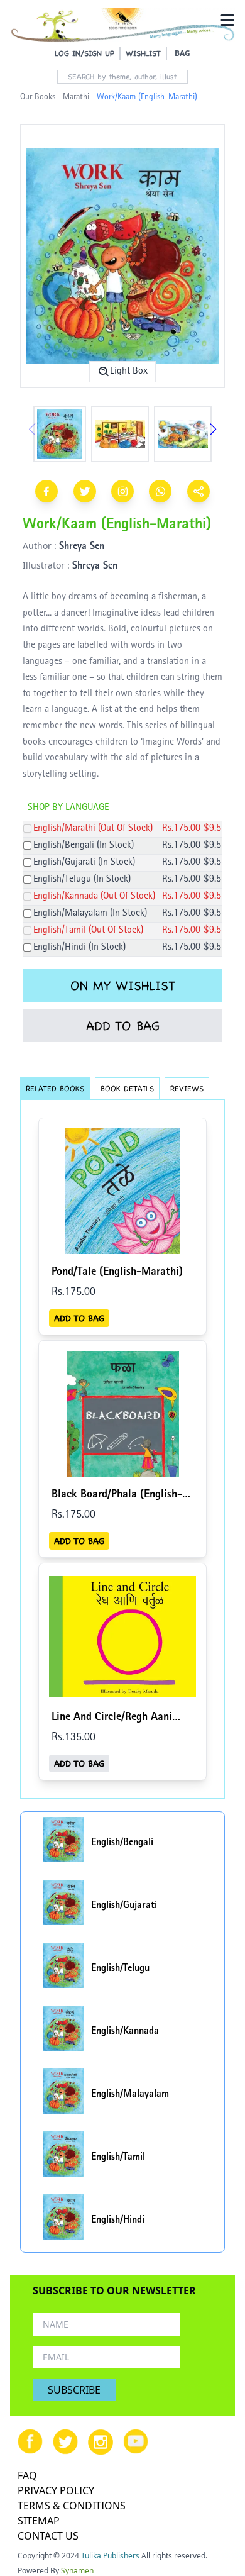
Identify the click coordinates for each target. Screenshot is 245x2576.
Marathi (76, 97)
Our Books (38, 97)
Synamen (77, 2571)
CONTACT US (48, 2536)
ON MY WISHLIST (123, 985)
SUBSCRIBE (74, 2390)
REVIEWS (187, 1088)
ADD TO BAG (123, 1026)
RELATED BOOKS (55, 1088)
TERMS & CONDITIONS (72, 2506)
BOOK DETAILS (127, 1088)
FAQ (27, 2475)
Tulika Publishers (110, 2556)
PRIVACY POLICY (56, 2490)
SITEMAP (39, 2521)
